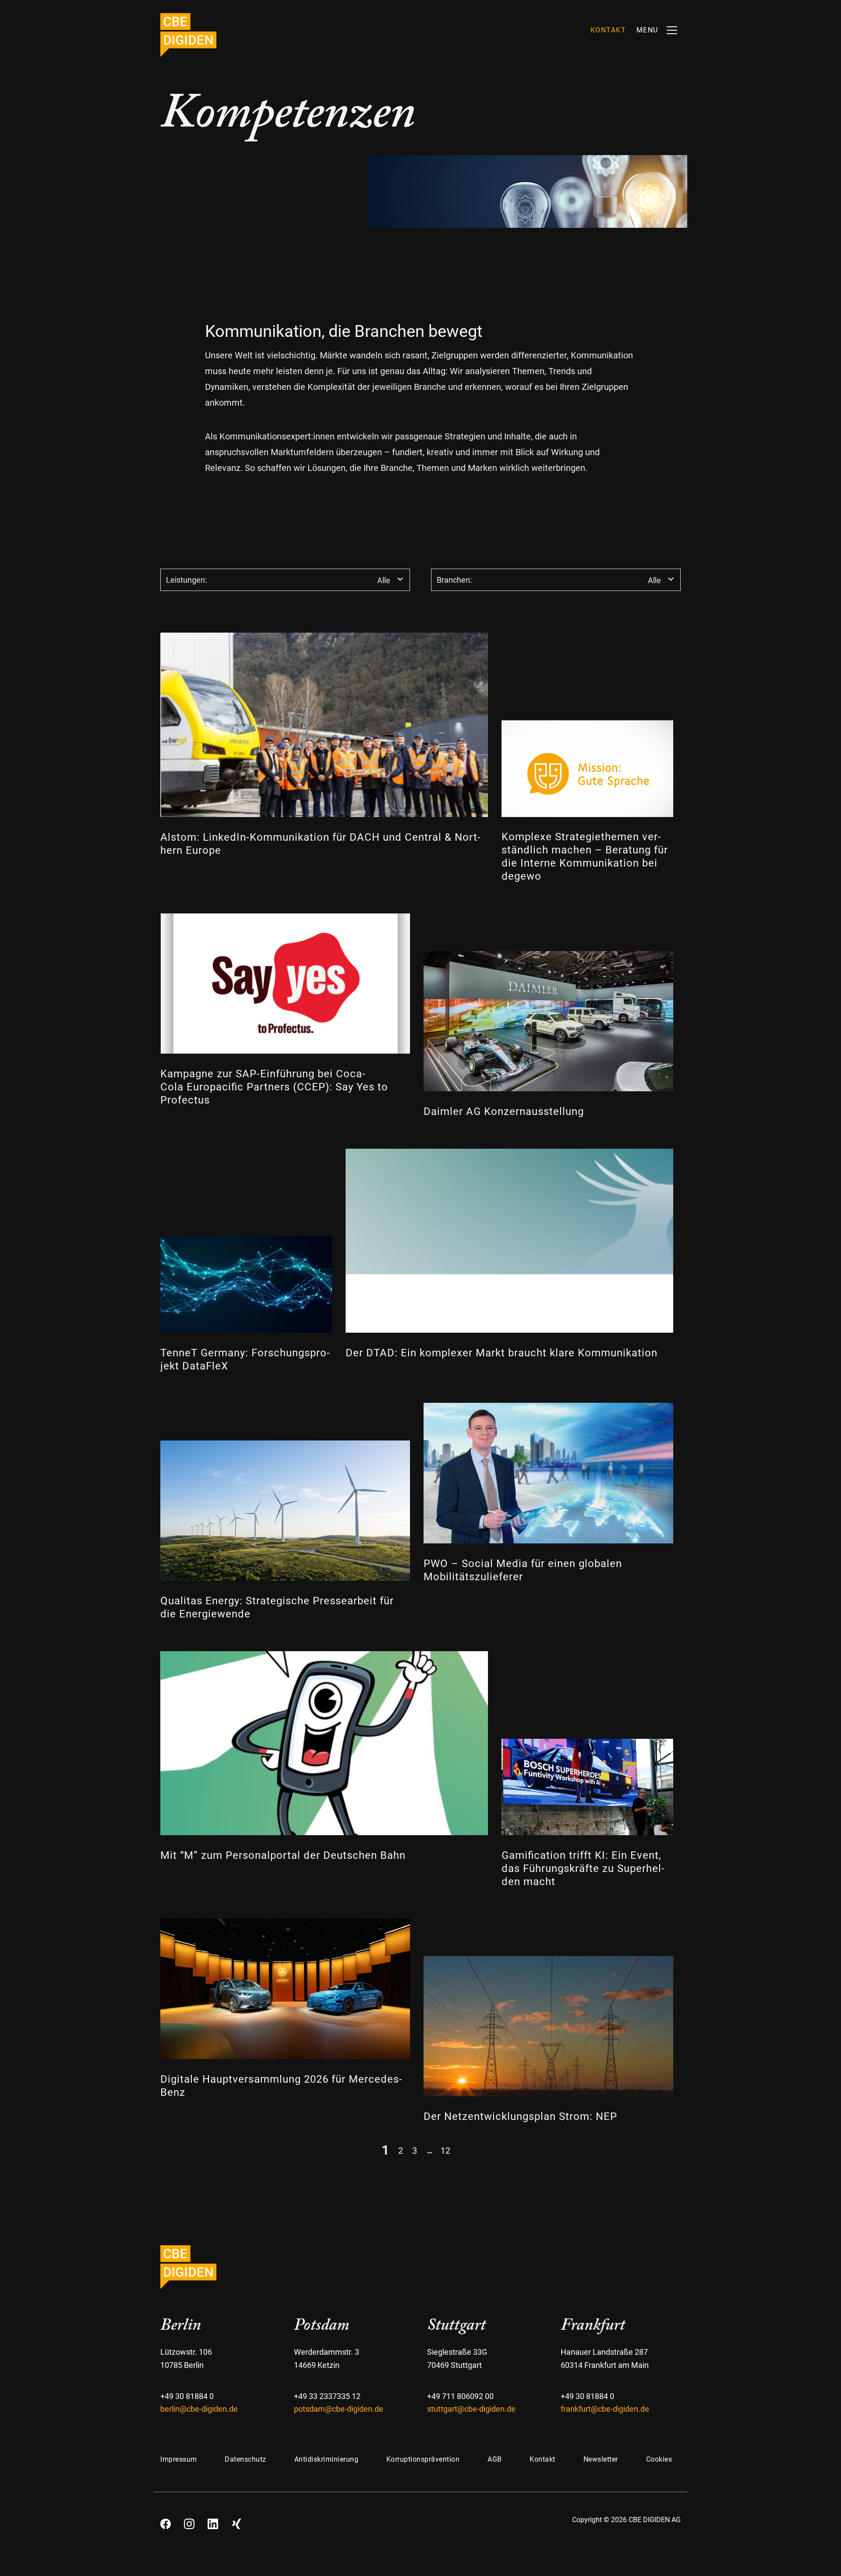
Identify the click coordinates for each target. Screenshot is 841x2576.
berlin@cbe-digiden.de (199, 2409)
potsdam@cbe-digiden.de (339, 2409)
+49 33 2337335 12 (327, 2396)
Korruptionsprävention (423, 2459)
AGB (495, 2459)
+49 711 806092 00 (460, 2396)
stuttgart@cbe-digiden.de (471, 2409)
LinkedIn (213, 2521)
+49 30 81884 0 (187, 2396)
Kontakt (542, 2459)
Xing (237, 2521)
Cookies (659, 2459)
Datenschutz (246, 2459)
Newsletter (601, 2459)
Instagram (189, 2521)
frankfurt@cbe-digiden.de (605, 2409)
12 (445, 2150)
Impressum (179, 2459)
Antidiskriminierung (327, 2459)
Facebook (166, 2521)
